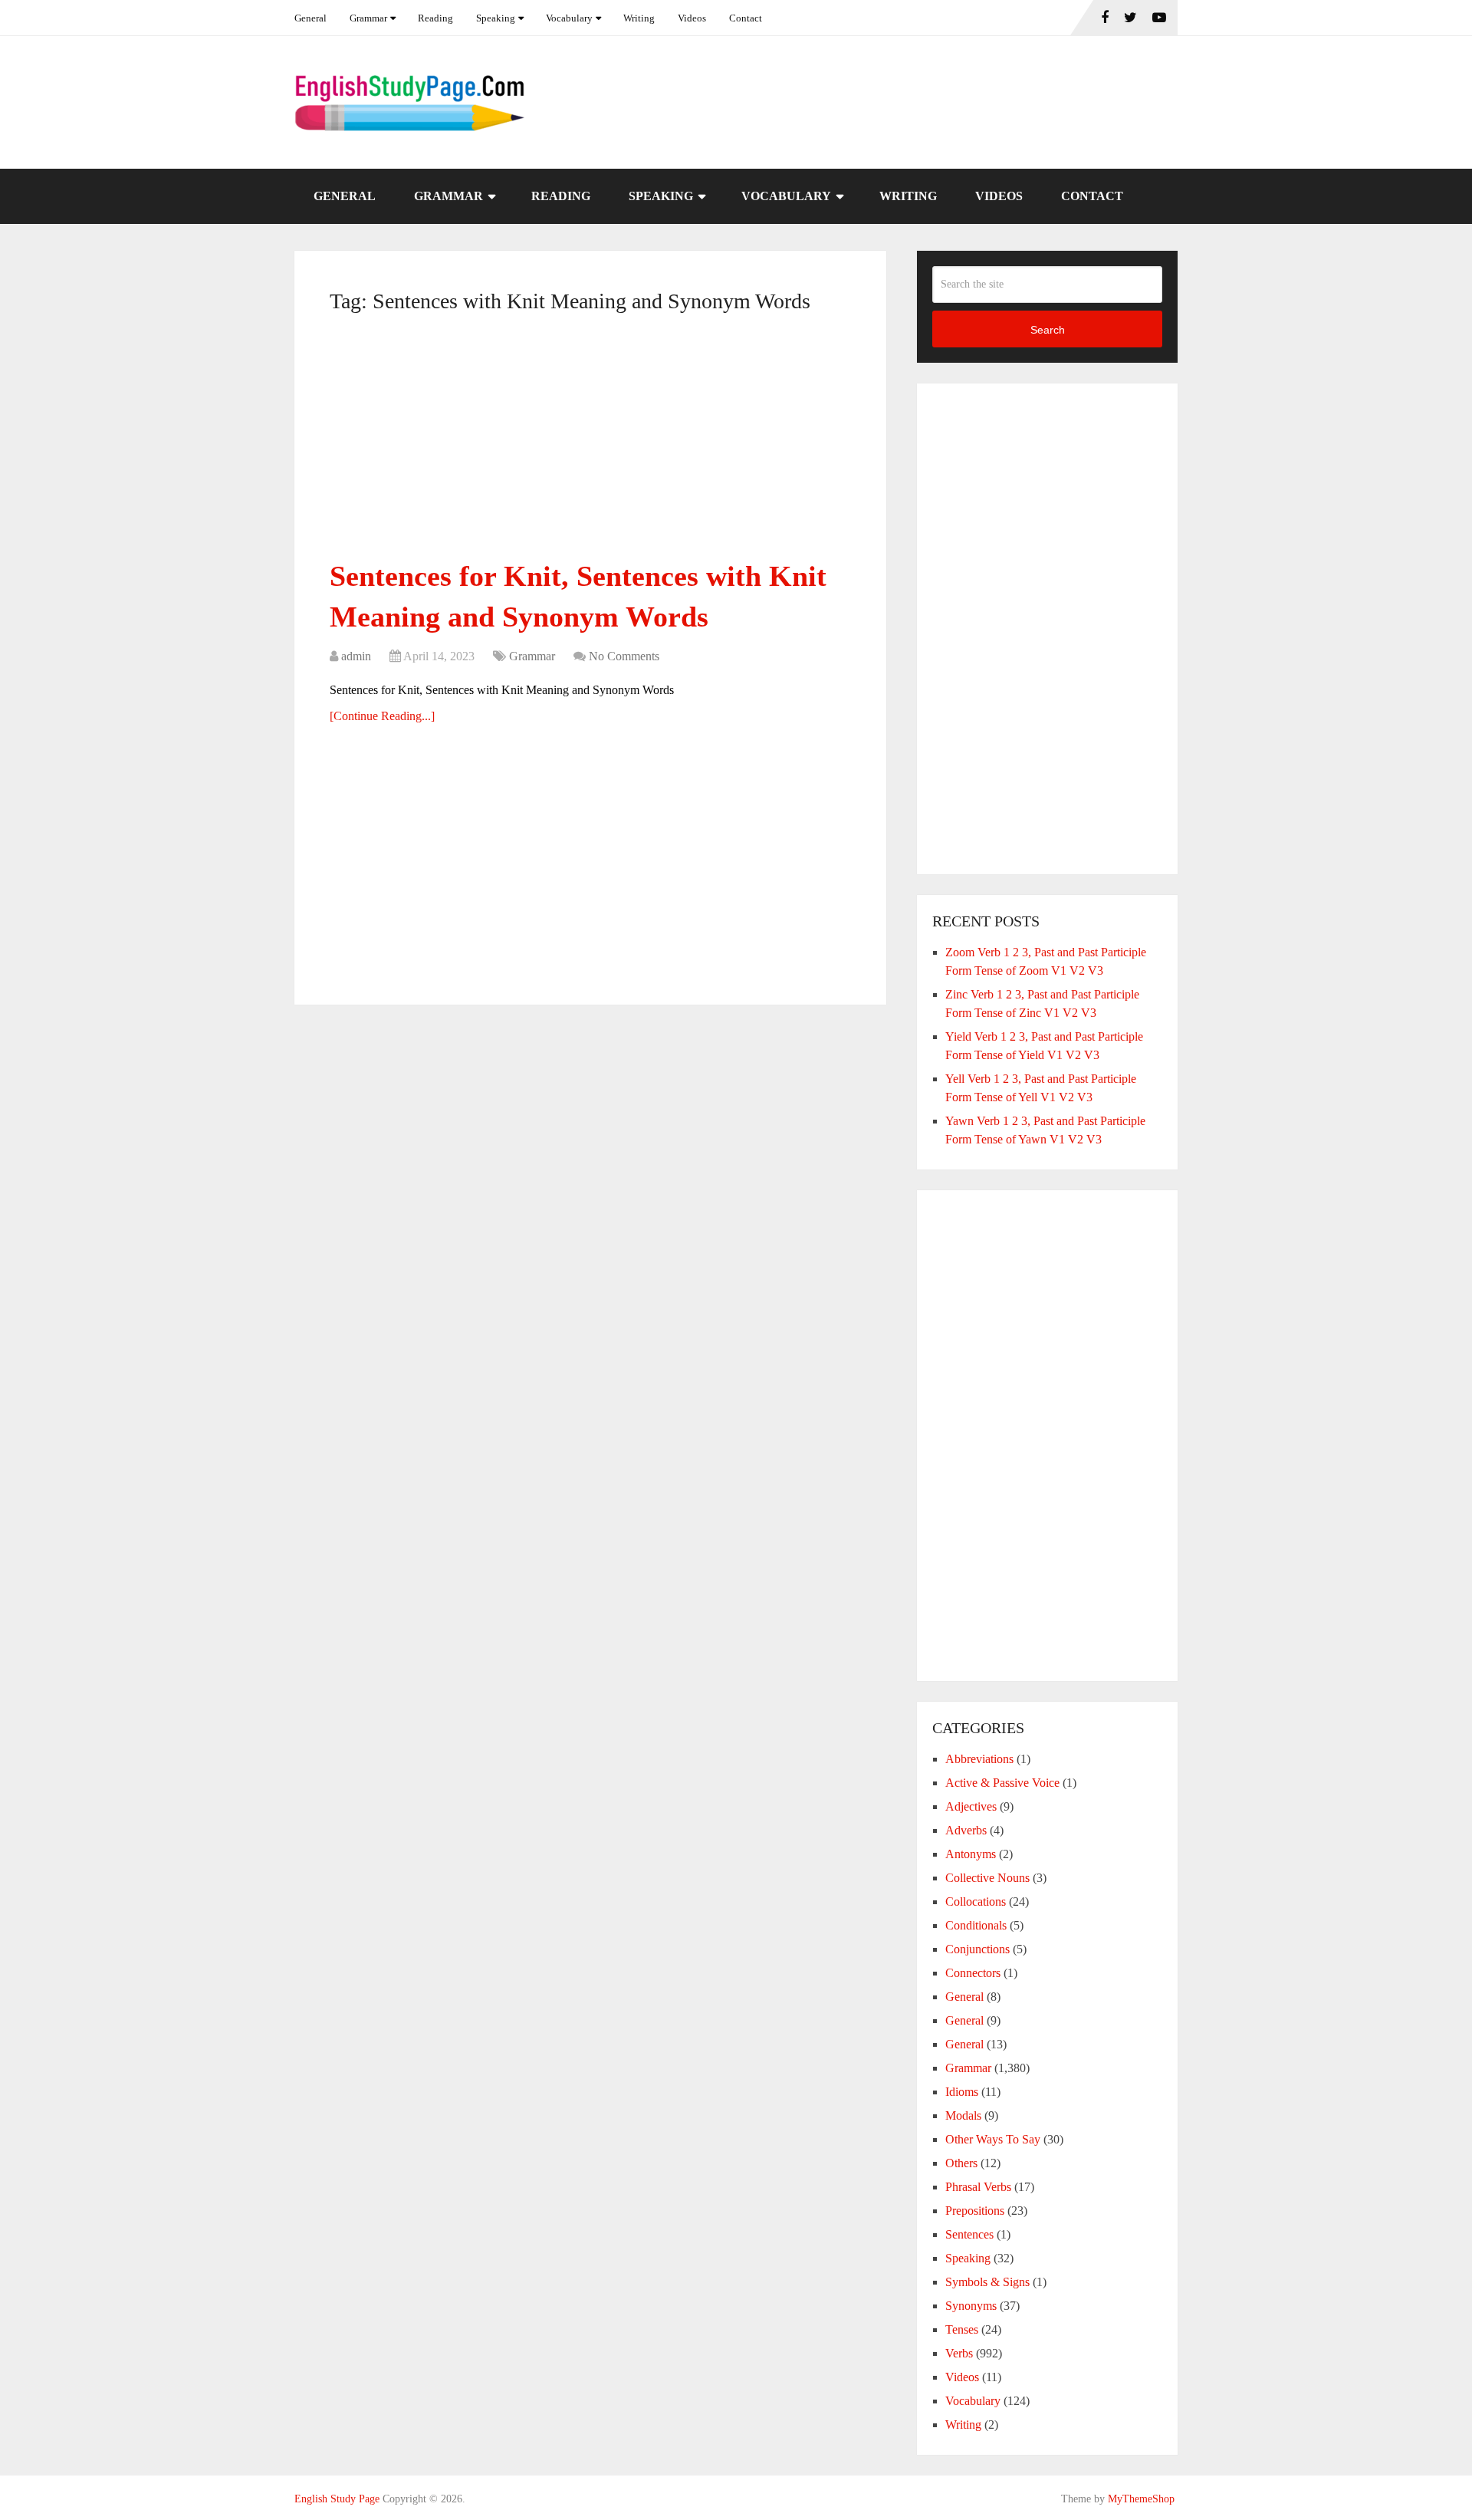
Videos (692, 18)
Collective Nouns (987, 1878)
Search (1048, 330)
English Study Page (337, 2499)
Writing (639, 18)
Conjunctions (978, 1949)
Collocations (976, 1902)
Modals (963, 2115)
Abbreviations (979, 1759)
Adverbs (966, 1830)
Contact (746, 18)
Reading (435, 18)
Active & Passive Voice (1002, 1783)
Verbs (959, 2353)
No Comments (624, 656)
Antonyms (971, 1854)
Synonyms (971, 2306)
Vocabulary (569, 18)
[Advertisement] (590, 442)
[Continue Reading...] (382, 716)
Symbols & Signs (987, 2282)
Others (961, 2163)
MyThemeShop (1141, 2499)
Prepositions (975, 2211)
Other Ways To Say (993, 2139)
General (310, 18)
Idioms (962, 2092)
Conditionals (976, 1925)
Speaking (496, 18)
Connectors (973, 1973)
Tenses (962, 2329)
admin (356, 656)
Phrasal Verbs (978, 2187)
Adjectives (971, 1806)
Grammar (368, 18)
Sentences (969, 2234)
